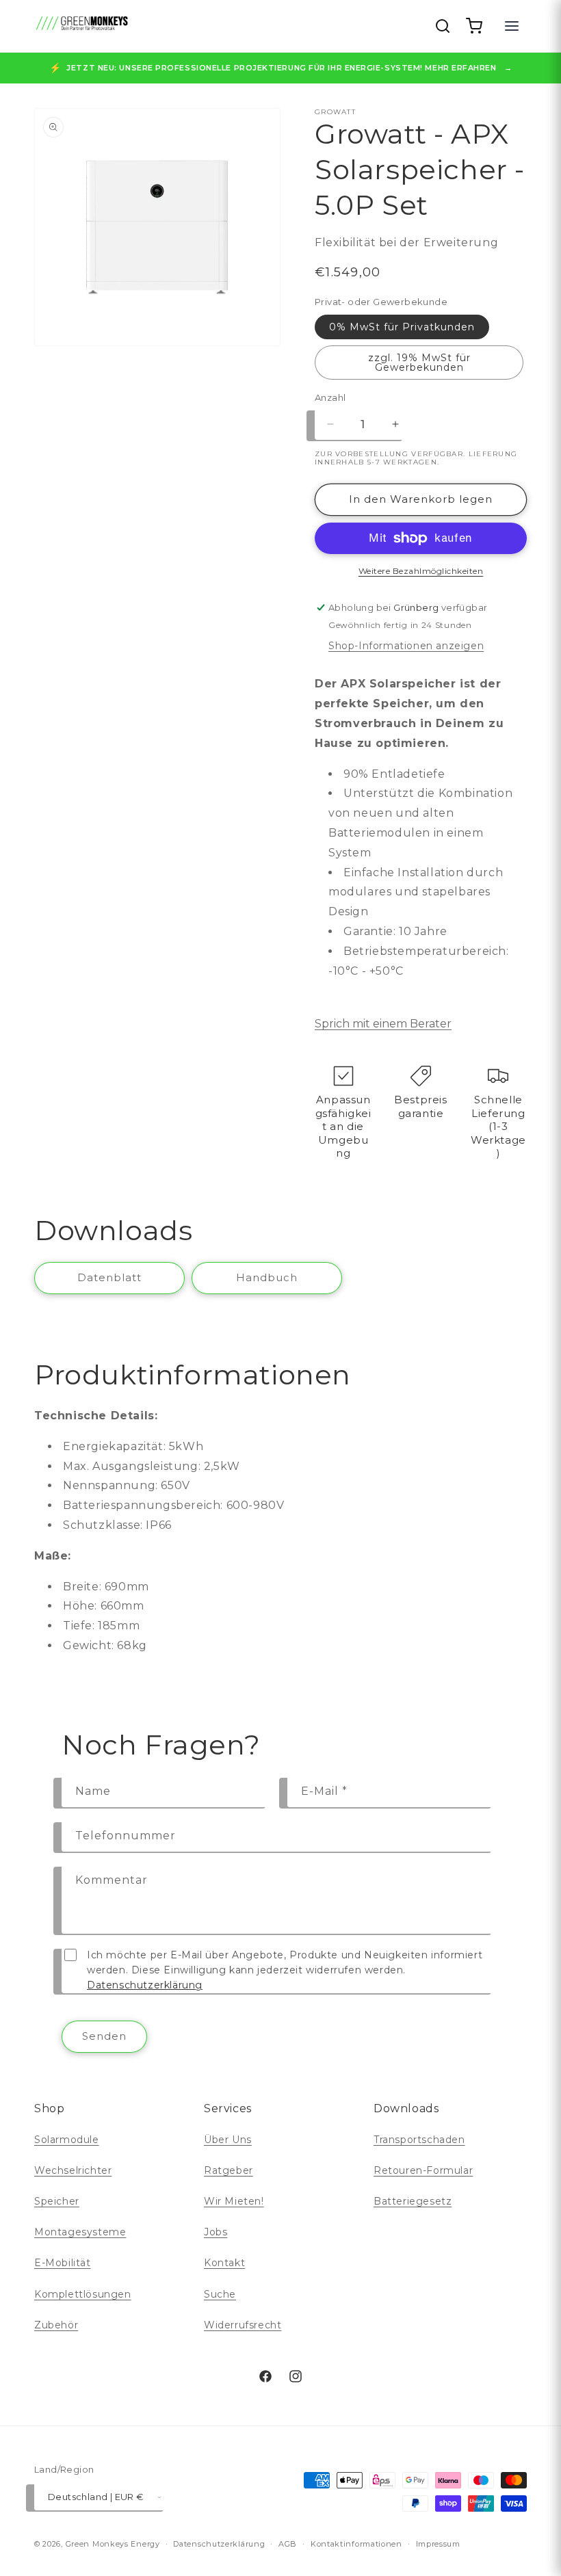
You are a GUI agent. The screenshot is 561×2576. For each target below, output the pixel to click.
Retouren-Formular (423, 2170)
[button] (474, 26)
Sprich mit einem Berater (383, 1024)
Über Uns (228, 2140)
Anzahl (330, 397)
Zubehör (56, 2325)
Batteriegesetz (413, 2201)
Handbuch (267, 1277)
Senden (104, 2036)
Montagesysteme (80, 2232)
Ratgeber (229, 2170)
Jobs (216, 2232)
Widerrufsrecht (243, 2325)
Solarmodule (67, 2140)
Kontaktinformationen (356, 2544)
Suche (220, 2294)
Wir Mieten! (234, 2201)
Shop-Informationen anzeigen (406, 646)
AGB (288, 2544)
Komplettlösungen (83, 2294)
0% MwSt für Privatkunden (402, 327)
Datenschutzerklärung (145, 1985)
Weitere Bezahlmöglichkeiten (421, 571)
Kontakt (224, 2263)
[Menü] (512, 26)
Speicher (57, 2201)
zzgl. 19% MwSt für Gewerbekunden (419, 363)
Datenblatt (109, 1277)
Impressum (438, 2544)
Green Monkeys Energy (113, 2544)
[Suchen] (443, 26)
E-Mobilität (63, 2263)
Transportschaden (419, 2140)
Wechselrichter (73, 2170)
